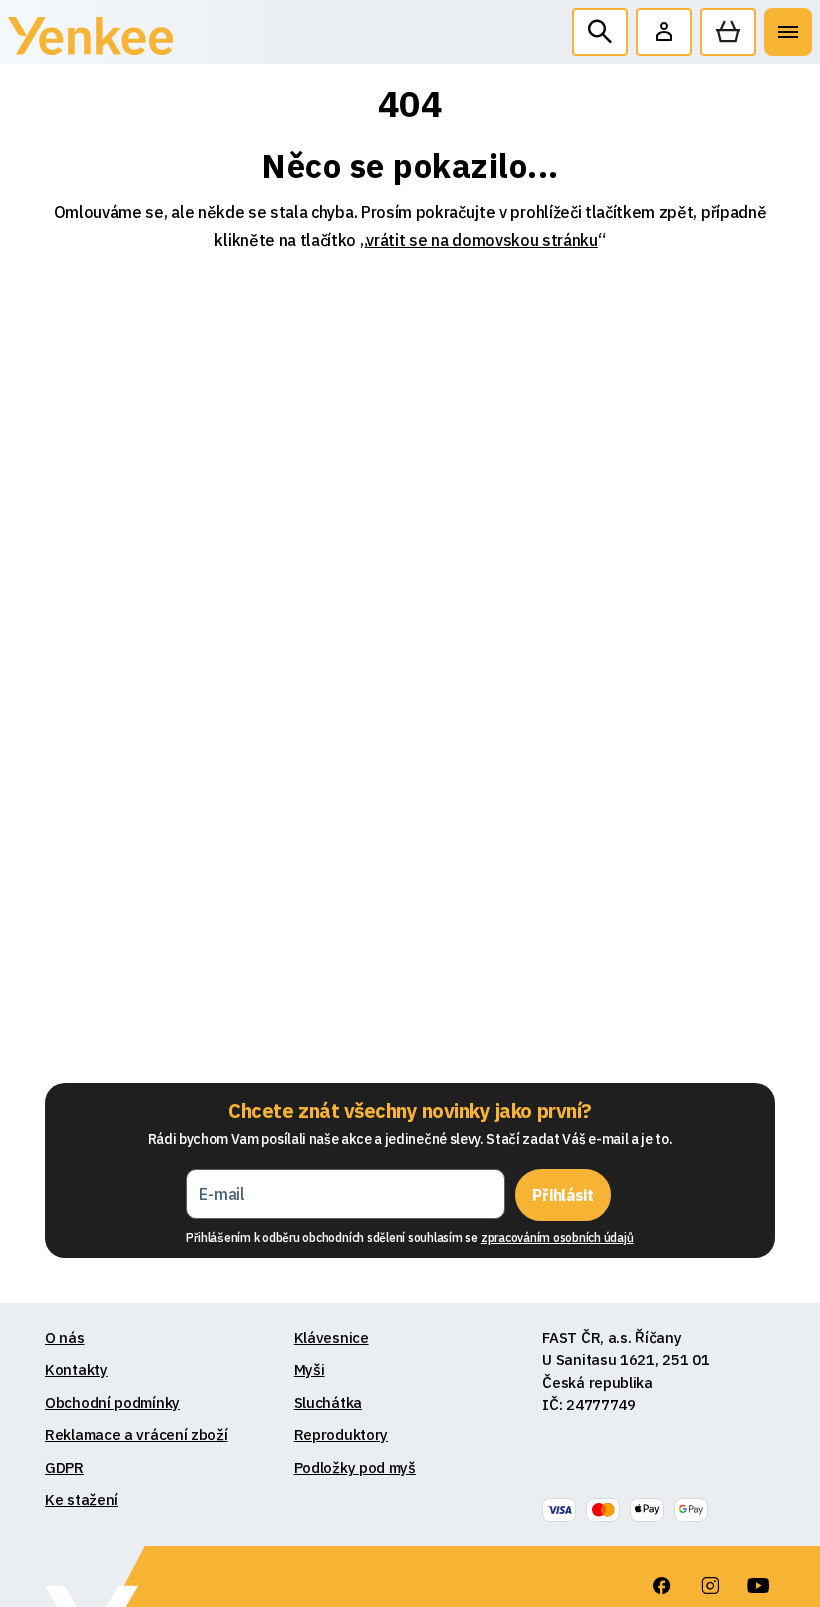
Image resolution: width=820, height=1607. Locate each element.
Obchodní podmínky (112, 1402)
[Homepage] (90, 40)
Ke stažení (81, 1499)
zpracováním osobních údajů (557, 1237)
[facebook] (662, 1586)
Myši (309, 1369)
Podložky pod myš (355, 1467)
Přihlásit (562, 1195)
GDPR (64, 1467)
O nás (65, 1337)
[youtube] (758, 1586)
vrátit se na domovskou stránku (481, 240)
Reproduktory (341, 1434)
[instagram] (710, 1586)
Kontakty (76, 1369)
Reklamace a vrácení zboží (136, 1434)
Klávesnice (331, 1337)
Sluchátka (328, 1402)
